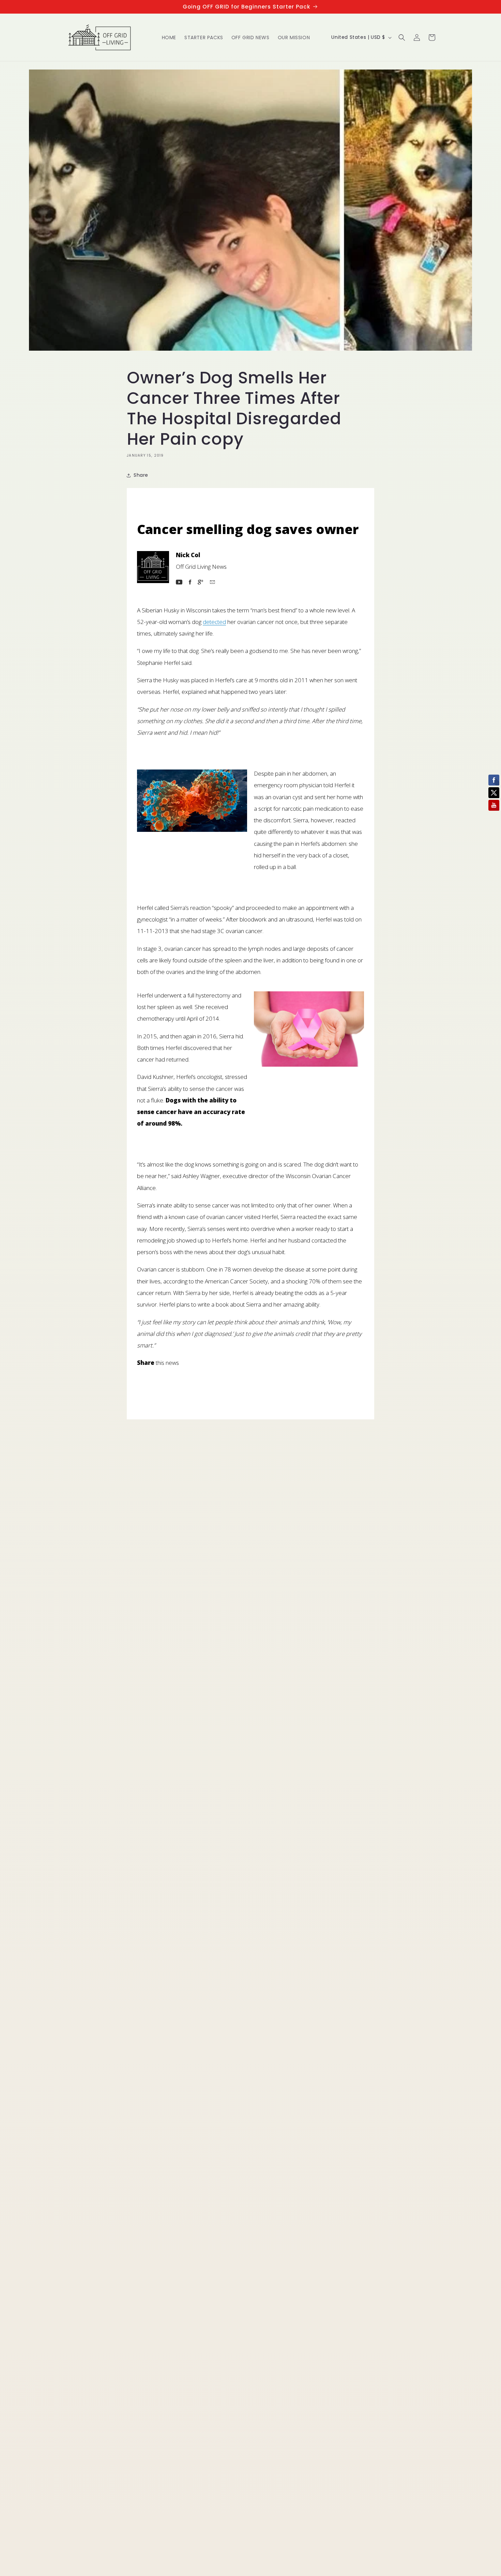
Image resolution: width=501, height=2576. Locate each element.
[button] (402, 37)
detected (214, 622)
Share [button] (141, 475)
